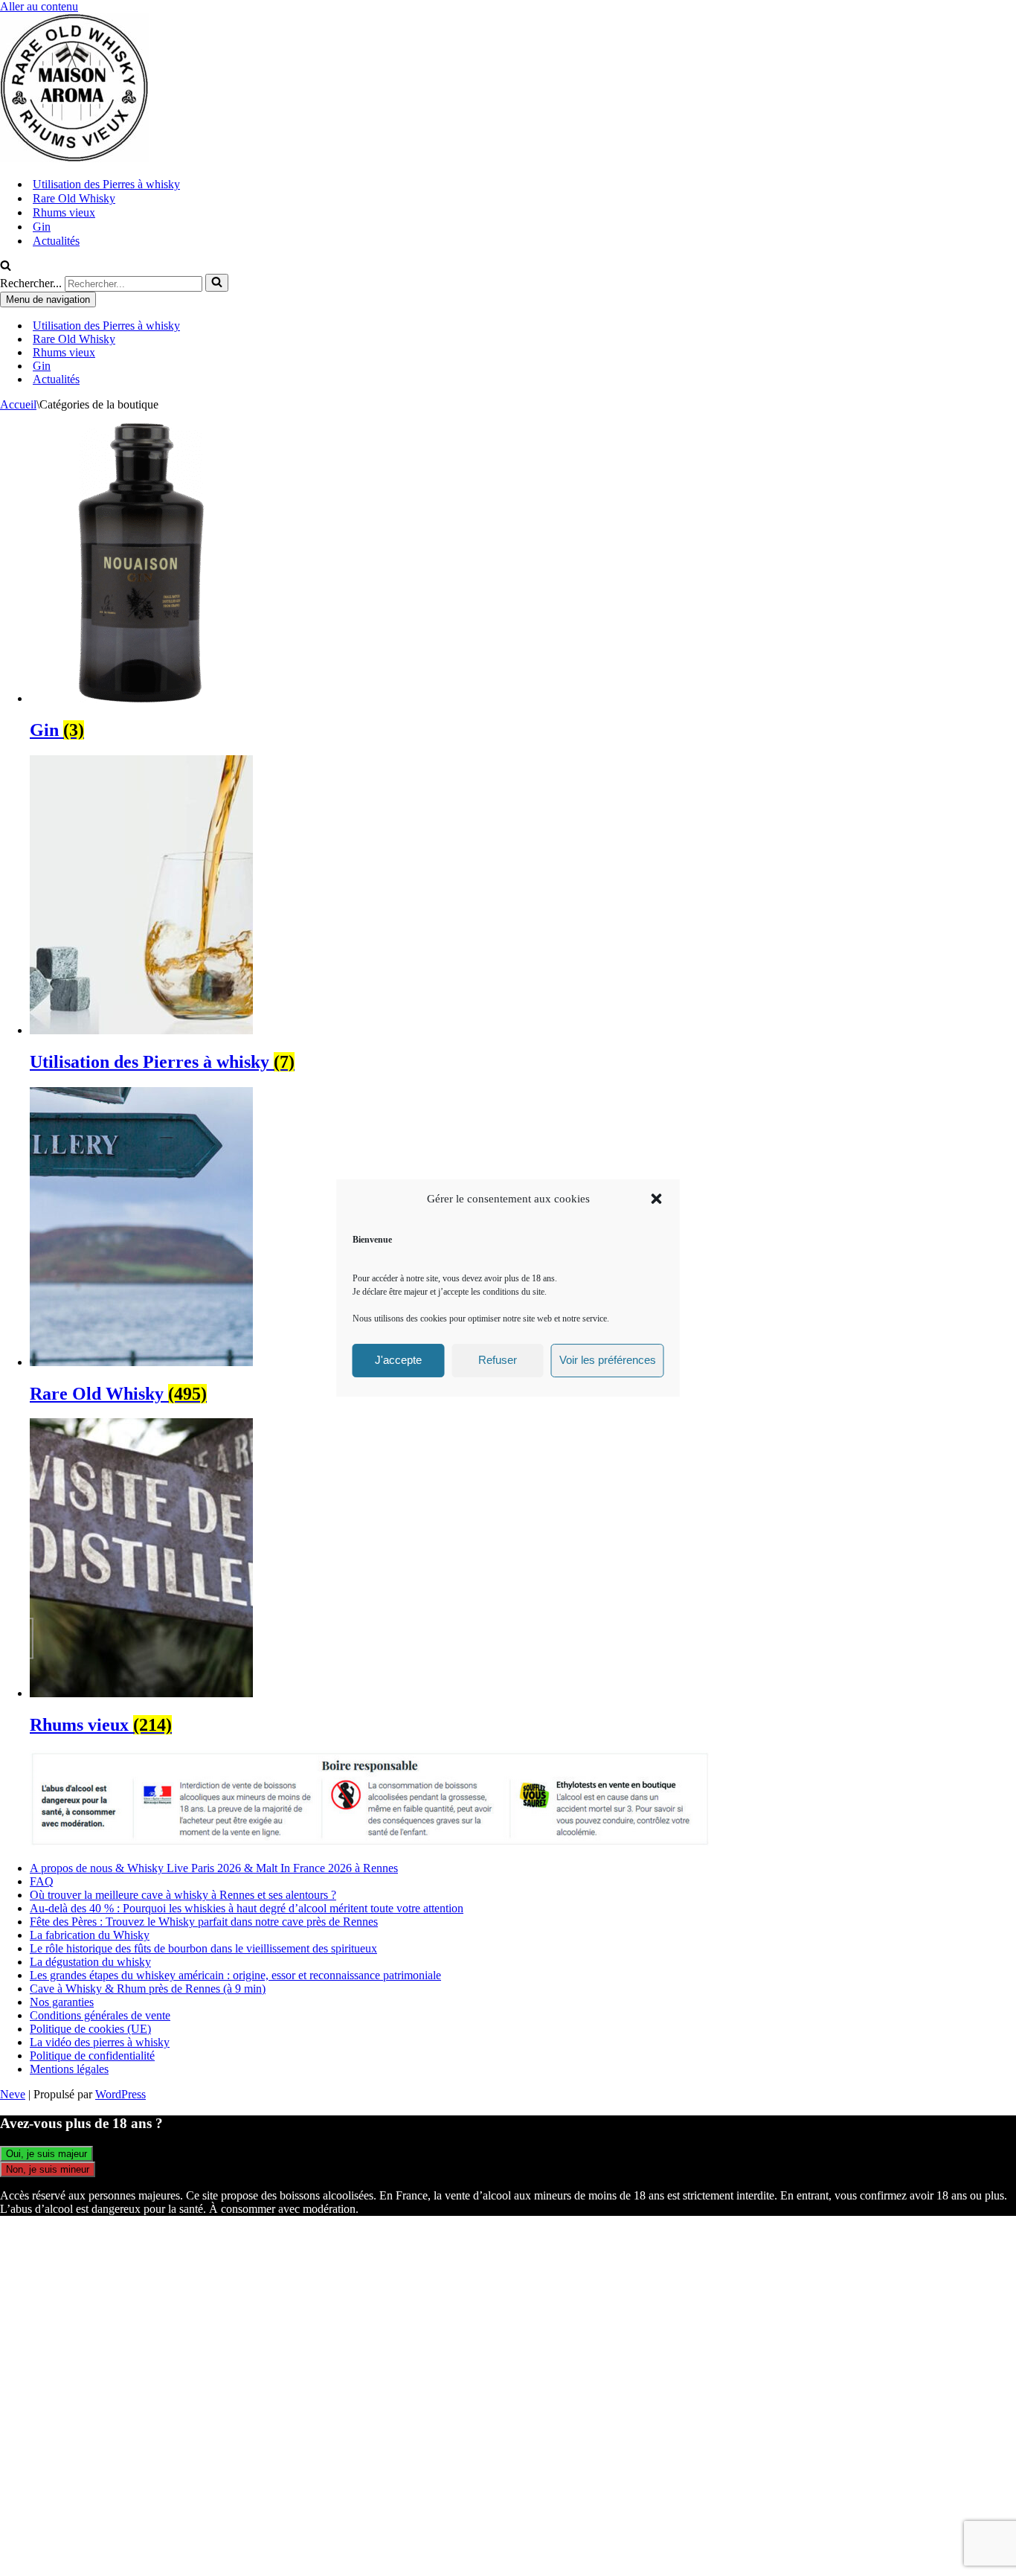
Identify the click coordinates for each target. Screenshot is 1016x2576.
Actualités (56, 241)
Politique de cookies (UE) (90, 2029)
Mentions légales (69, 2069)
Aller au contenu (39, 6)
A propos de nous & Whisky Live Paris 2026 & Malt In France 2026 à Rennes (214, 1868)
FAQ (42, 1881)
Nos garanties (62, 2002)
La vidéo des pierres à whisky (100, 2042)
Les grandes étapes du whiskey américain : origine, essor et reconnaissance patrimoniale (235, 1975)
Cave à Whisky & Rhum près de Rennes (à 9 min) (148, 1989)
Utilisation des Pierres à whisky (106, 184)
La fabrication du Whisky (90, 1935)
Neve (13, 2094)
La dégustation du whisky (90, 1962)
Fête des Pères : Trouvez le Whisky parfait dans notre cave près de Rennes (204, 1922)
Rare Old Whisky (74, 198)
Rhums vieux (64, 212)
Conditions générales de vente (100, 2015)
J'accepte (398, 1360)
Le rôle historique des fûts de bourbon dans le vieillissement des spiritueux (203, 1948)
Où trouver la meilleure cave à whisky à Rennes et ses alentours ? (183, 1895)
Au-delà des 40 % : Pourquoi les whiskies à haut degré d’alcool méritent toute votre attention (247, 1908)
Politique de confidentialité (92, 2056)
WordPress (120, 2094)
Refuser (498, 1360)
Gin (42, 227)
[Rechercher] (6, 267)
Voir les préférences (608, 1360)
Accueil (18, 404)
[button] (657, 1199)
